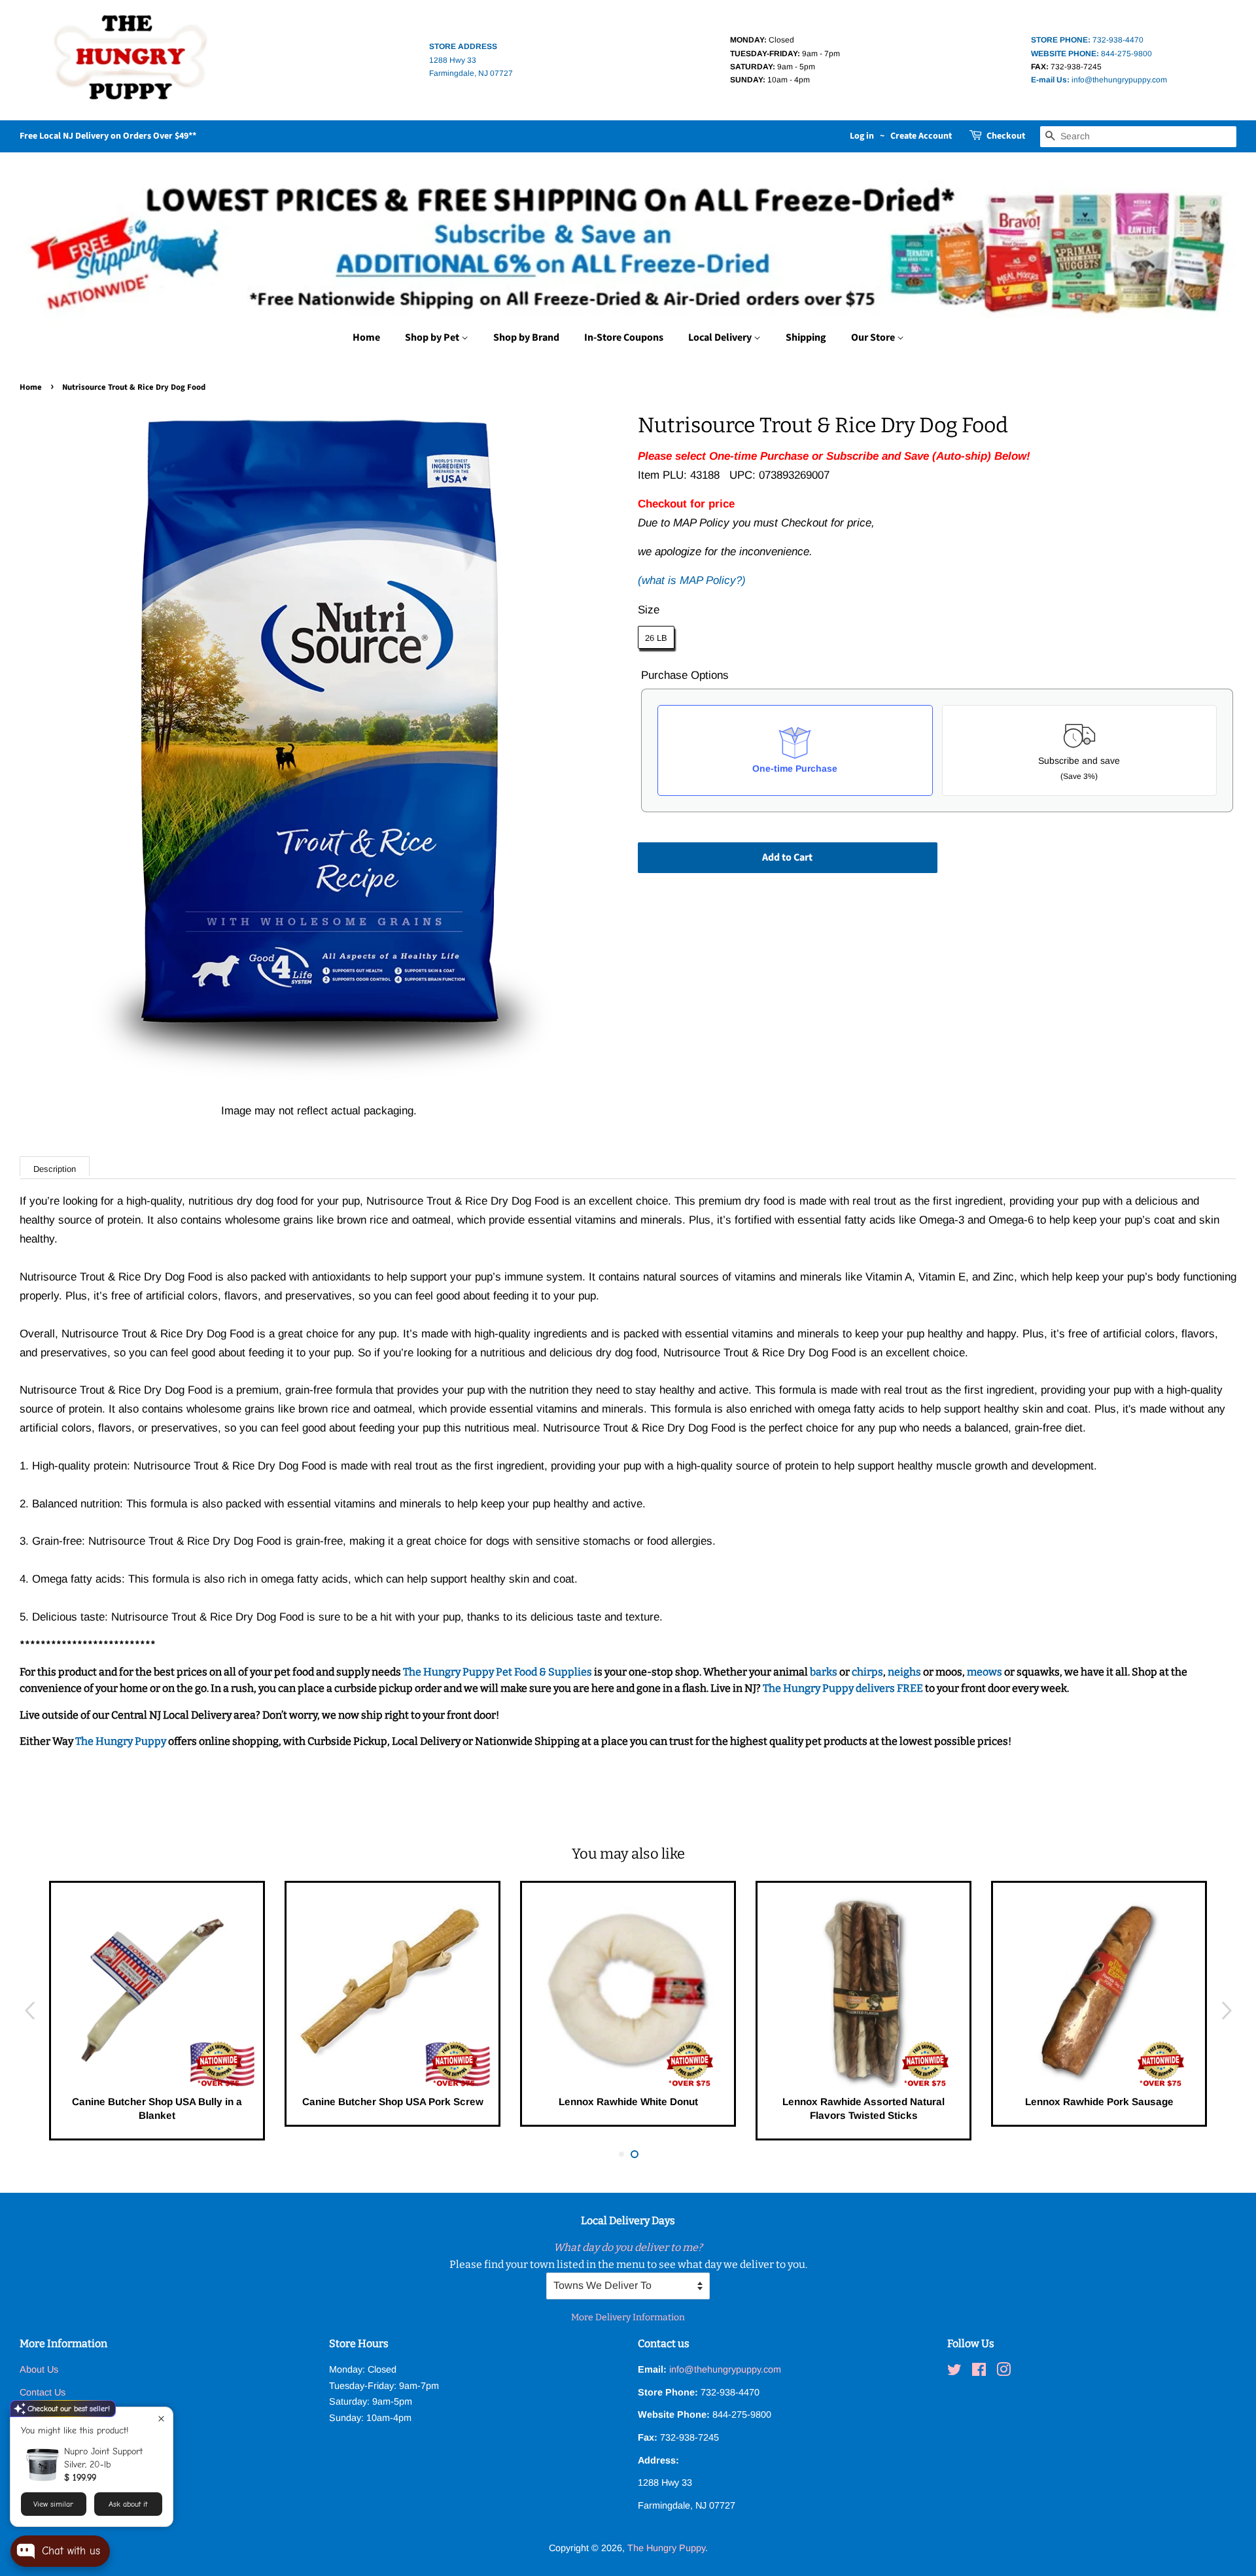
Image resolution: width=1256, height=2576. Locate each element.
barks (825, 1672)
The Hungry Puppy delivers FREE (844, 1688)
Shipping (806, 337)
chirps (867, 1672)
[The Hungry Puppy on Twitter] (954, 2372)
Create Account (921, 136)
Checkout (1006, 136)
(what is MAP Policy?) (692, 580)
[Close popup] (161, 2419)
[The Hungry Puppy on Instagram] (1003, 2372)
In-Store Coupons (624, 337)
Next (1227, 2011)
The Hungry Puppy (122, 1741)
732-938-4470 (1087, 40)
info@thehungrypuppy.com (1099, 80)
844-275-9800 (1091, 54)
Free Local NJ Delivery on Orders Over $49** (108, 136)
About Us (39, 2369)
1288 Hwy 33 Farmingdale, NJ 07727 (471, 60)
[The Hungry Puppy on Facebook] (979, 2372)
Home (366, 337)
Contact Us (43, 2392)
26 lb (656, 638)
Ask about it (128, 2504)
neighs (904, 1672)
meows (985, 1672)
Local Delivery (721, 337)
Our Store (874, 337)
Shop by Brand (526, 337)
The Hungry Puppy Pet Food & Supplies (497, 1672)
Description (55, 1169)
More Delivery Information (628, 2317)
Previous (29, 2011)
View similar (53, 2504)
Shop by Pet (433, 337)
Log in (862, 136)
